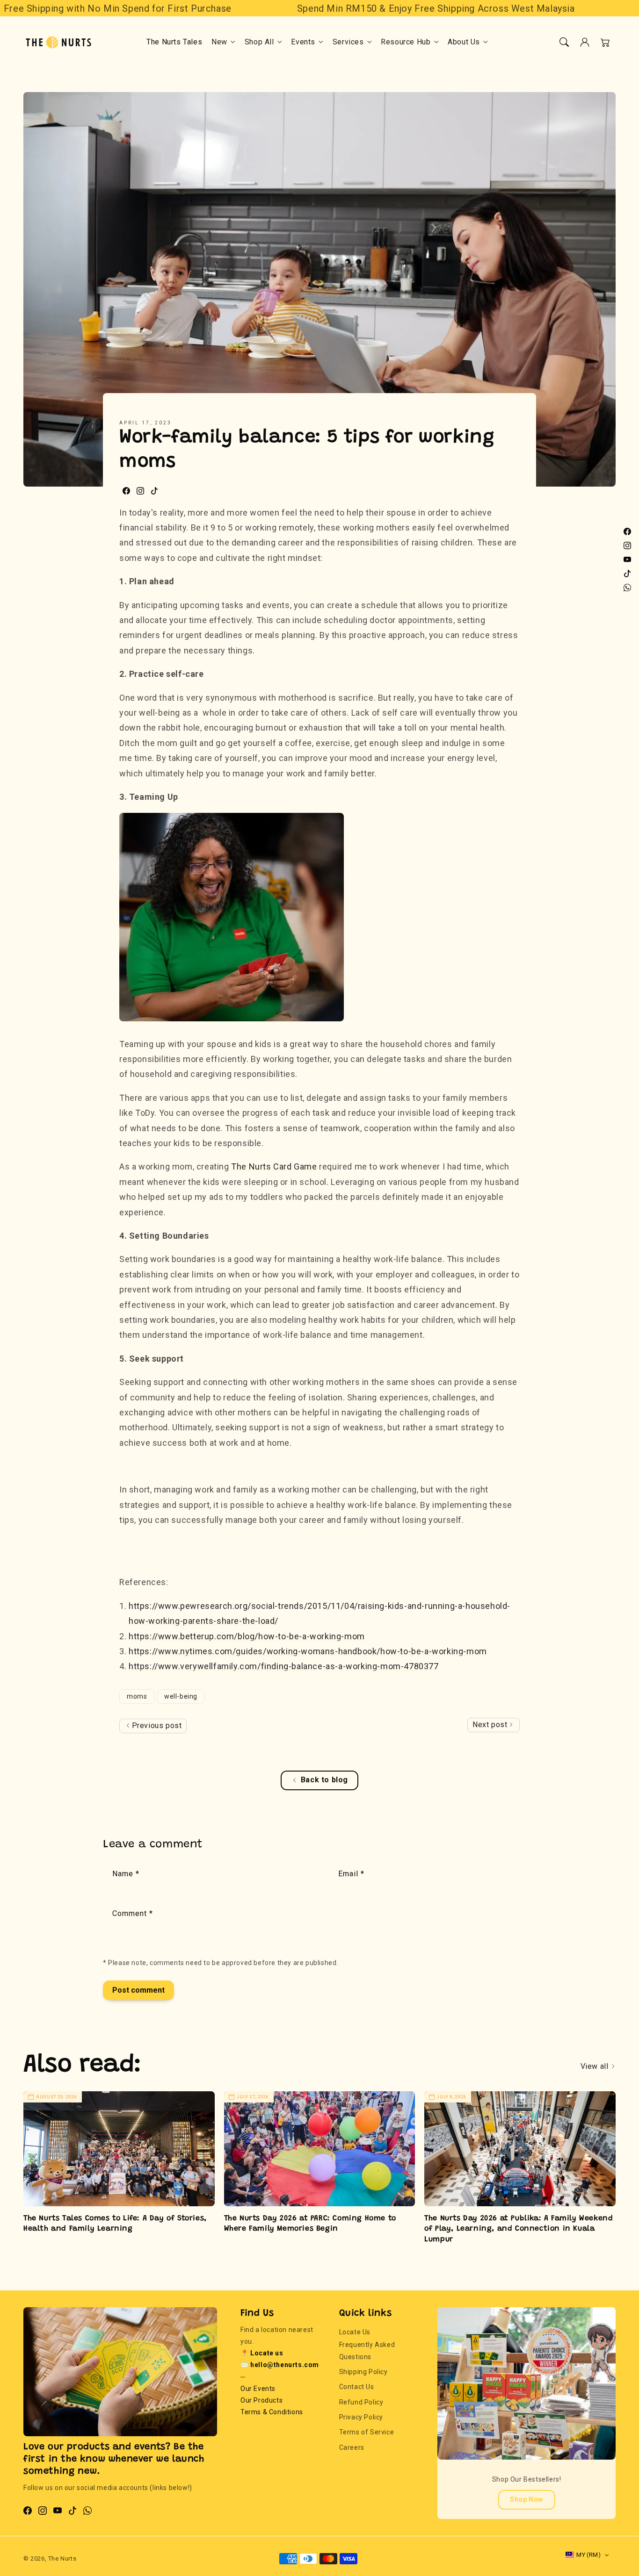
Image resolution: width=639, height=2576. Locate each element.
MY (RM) (588, 2555)
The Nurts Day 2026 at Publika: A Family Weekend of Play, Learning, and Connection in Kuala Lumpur (519, 2229)
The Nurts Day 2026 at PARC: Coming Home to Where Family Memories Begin (310, 2224)
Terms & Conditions (272, 2412)
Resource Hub (406, 42)
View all (595, 2066)
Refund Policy (361, 2402)
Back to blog (324, 1780)
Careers (352, 2447)
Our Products (261, 2400)
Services (348, 42)
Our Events (258, 2389)
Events (303, 42)
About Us (464, 42)
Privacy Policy (361, 2417)
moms (137, 1696)
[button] (564, 42)
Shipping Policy (363, 2372)
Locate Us (355, 2332)
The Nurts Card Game (274, 1166)
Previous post (156, 1726)
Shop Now (526, 2499)
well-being (181, 1696)
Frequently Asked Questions (367, 2350)
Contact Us (357, 2387)
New (219, 42)
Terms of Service (367, 2432)
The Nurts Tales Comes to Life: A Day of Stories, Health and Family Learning (115, 2224)
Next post (491, 1725)
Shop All (259, 42)
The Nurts (62, 2558)
